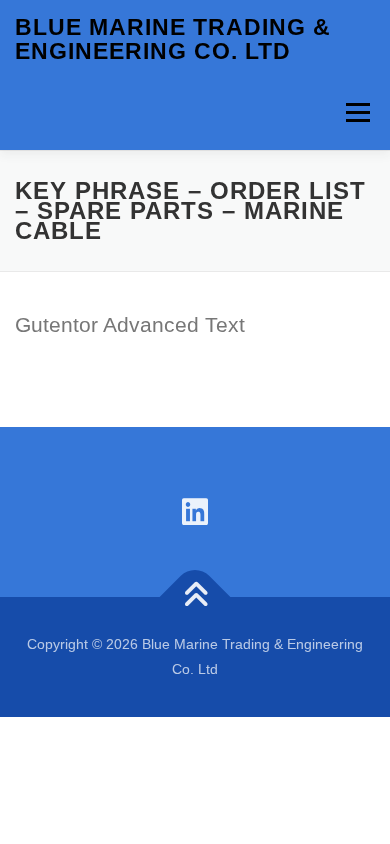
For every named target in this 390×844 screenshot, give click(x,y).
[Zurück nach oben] (195, 597)
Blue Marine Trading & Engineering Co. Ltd (173, 39)
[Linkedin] (195, 512)
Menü (357, 112)
